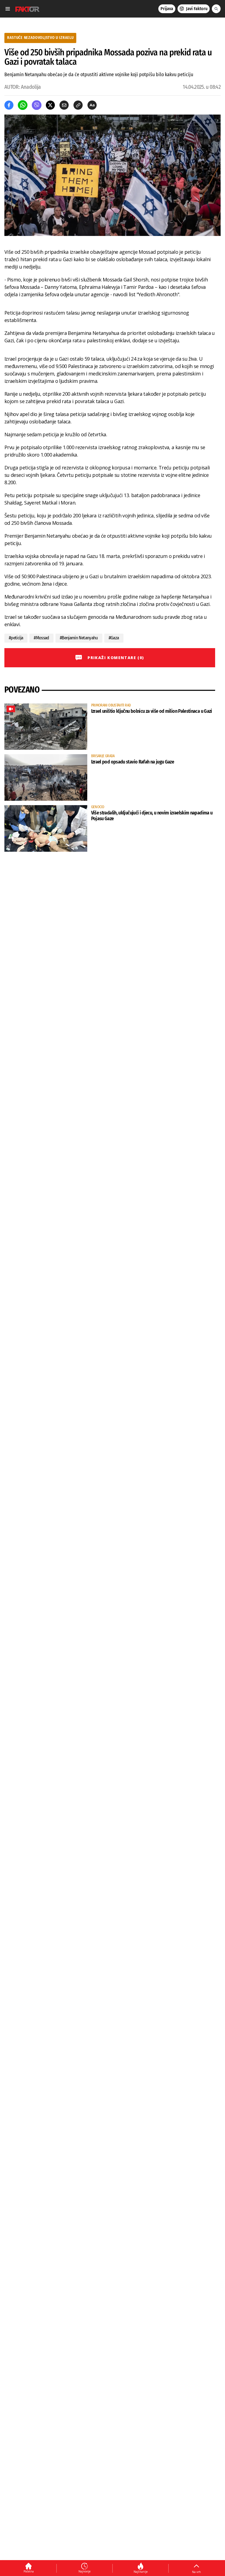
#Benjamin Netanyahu (79, 638)
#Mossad (41, 638)
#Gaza (114, 638)
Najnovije (85, 2571)
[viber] (37, 105)
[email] (64, 105)
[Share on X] (50, 105)
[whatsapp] (23, 105)
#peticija (16, 638)
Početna (29, 2571)
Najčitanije (141, 2572)
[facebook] (9, 105)
